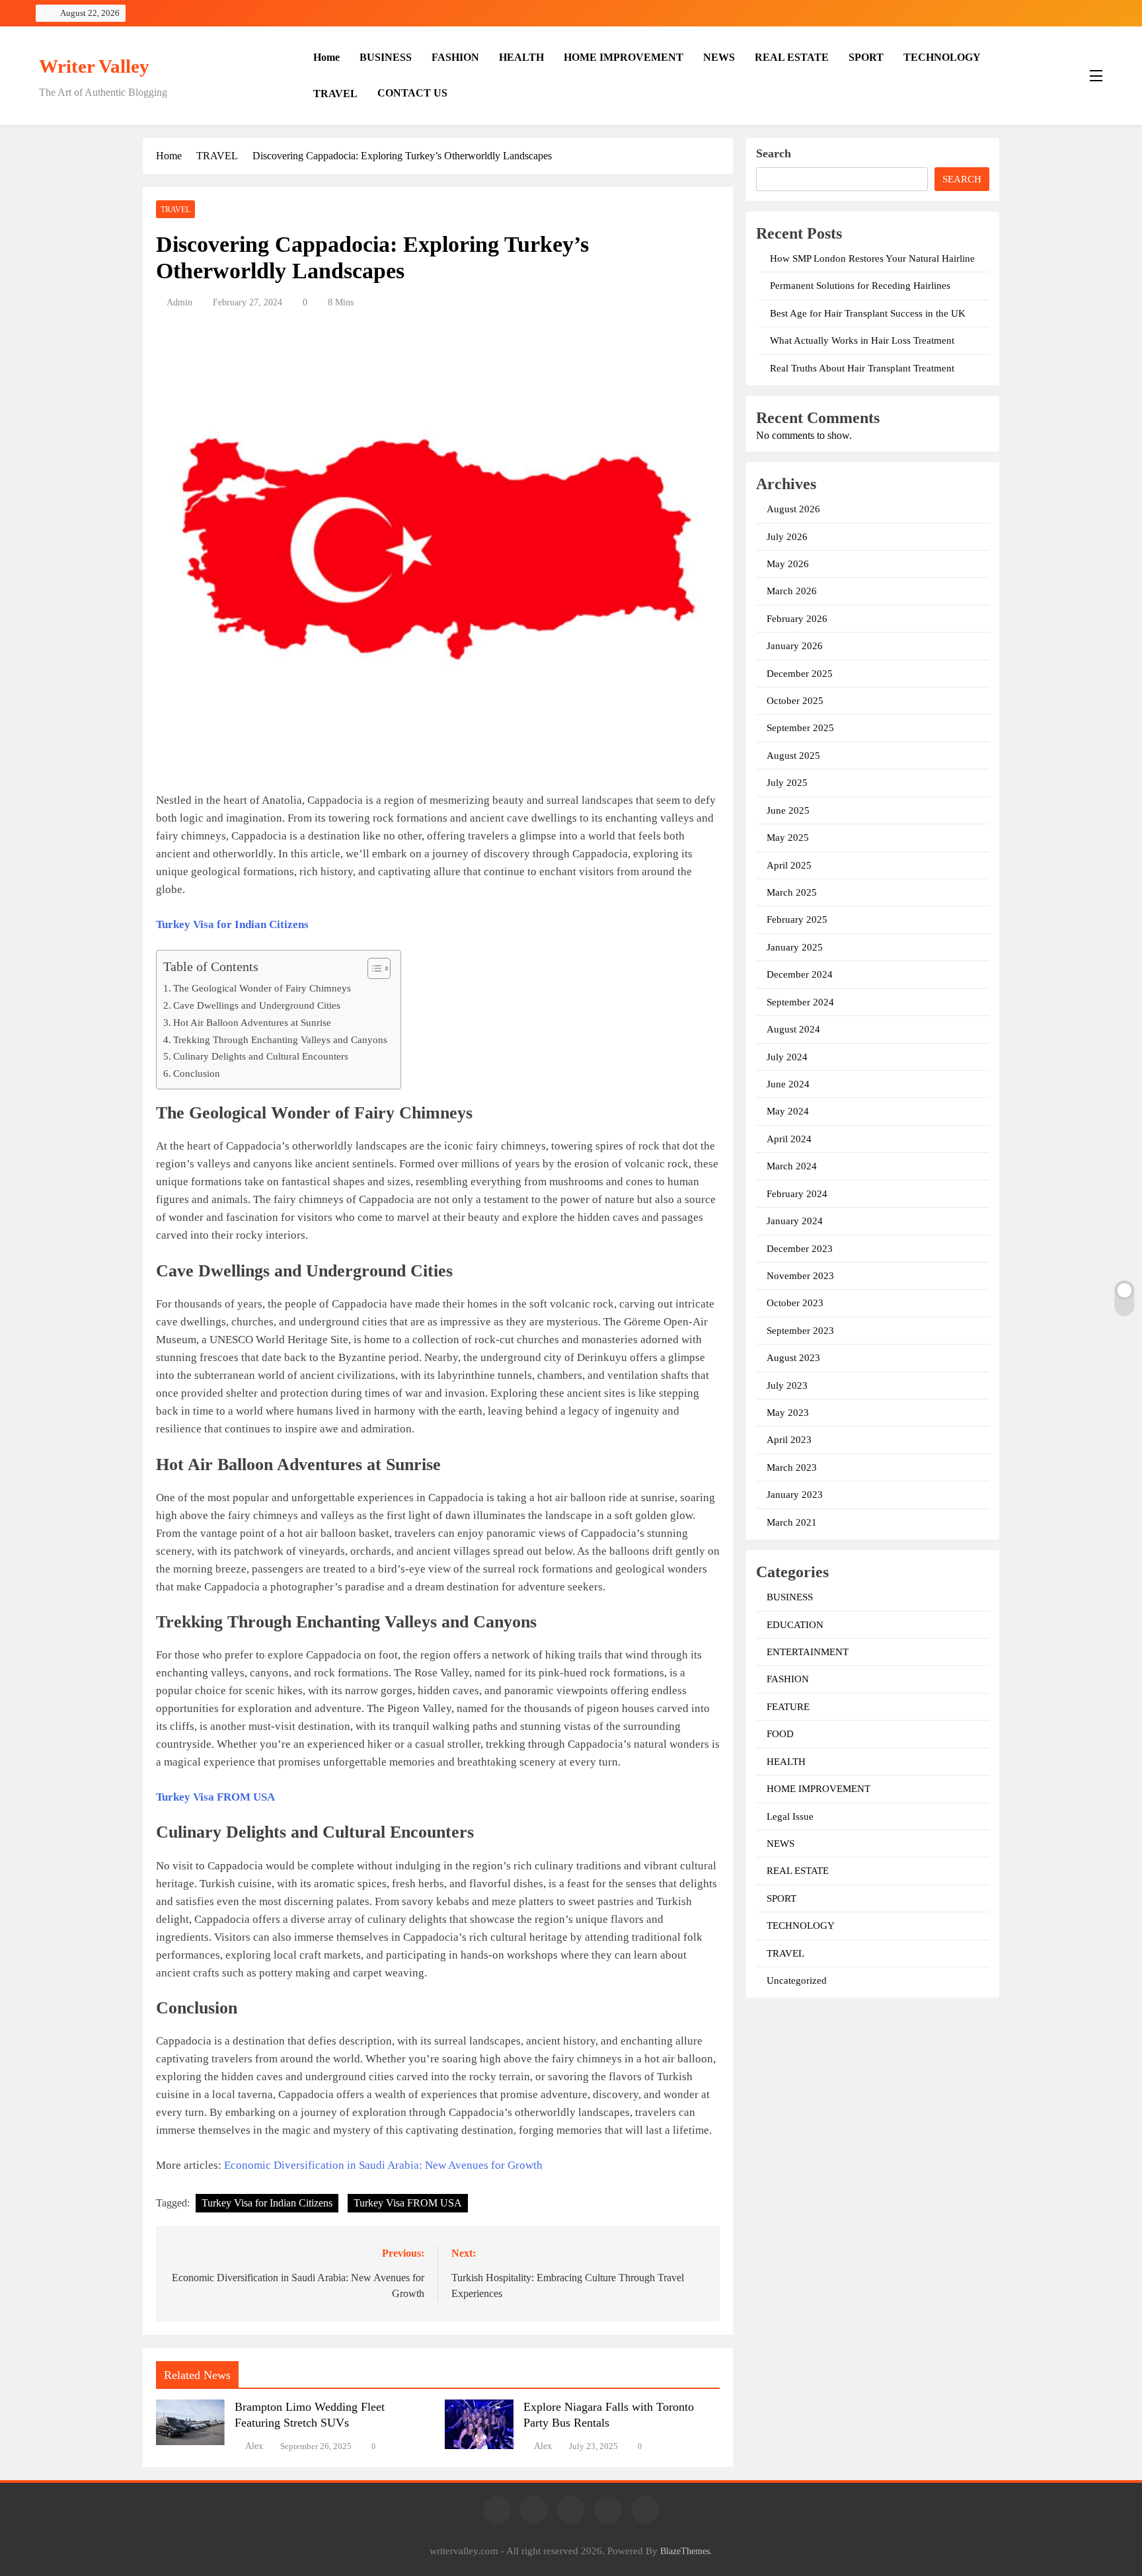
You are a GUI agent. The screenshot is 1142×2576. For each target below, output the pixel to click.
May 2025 (788, 838)
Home (326, 57)
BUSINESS (386, 57)
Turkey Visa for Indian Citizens (267, 2203)
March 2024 (792, 1166)
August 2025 (793, 756)
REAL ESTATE (792, 57)
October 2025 (795, 701)
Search (774, 153)
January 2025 (795, 947)
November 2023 (800, 1276)
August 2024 (793, 1029)
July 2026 (787, 537)
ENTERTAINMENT (808, 1652)
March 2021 (792, 1522)
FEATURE (788, 1707)
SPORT (866, 57)
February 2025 (797, 919)
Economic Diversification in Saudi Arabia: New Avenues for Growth (383, 2165)
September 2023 (800, 1331)
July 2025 (787, 783)
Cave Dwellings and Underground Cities (257, 1005)
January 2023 (795, 1495)
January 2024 (795, 1221)
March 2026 (792, 591)
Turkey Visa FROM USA (408, 2203)
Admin (179, 302)
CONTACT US (412, 93)
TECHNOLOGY (942, 57)
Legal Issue (790, 1816)
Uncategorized (797, 1980)
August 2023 (793, 1358)
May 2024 (788, 1111)
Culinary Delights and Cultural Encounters (261, 1056)
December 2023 (800, 1249)
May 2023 (788, 1413)
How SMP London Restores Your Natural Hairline (872, 258)
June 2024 (788, 1084)
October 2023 (795, 1303)
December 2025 (800, 674)
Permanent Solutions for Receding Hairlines (860, 286)
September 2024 (800, 1002)
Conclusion (197, 1073)
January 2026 (795, 646)
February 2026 (797, 619)
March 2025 (792, 892)
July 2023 (787, 1386)
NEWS (719, 57)
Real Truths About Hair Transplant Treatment (862, 368)
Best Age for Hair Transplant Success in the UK (868, 313)
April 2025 (789, 865)
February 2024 (797, 1194)
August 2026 (793, 509)
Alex (254, 2446)
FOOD (780, 1734)
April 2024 (789, 1139)
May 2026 (788, 564)
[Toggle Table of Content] (372, 968)
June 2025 (788, 810)
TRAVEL (335, 94)
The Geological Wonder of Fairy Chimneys (262, 988)
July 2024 (787, 1057)
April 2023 (789, 1440)
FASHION (455, 57)
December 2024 (800, 974)
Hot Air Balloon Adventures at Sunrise (252, 1022)
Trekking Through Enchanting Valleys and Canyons (280, 1039)
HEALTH (521, 57)
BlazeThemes (685, 2551)
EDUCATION (795, 1625)
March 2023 (792, 1467)
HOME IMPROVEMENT (624, 57)
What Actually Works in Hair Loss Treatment (862, 340)
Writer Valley (94, 66)
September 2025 (800, 728)
